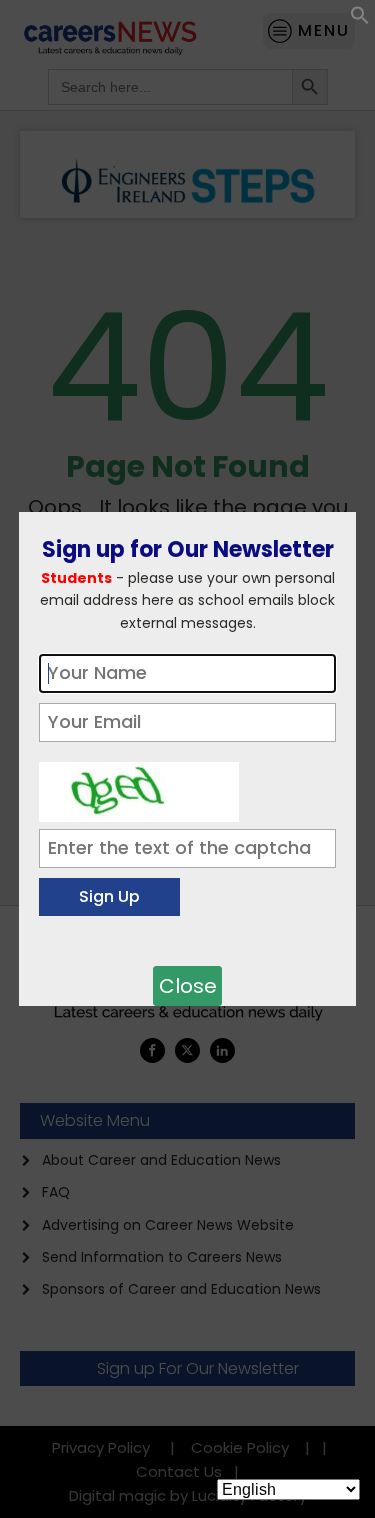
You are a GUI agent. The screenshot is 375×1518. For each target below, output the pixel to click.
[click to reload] (139, 787)
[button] (360, 19)
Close (188, 986)
